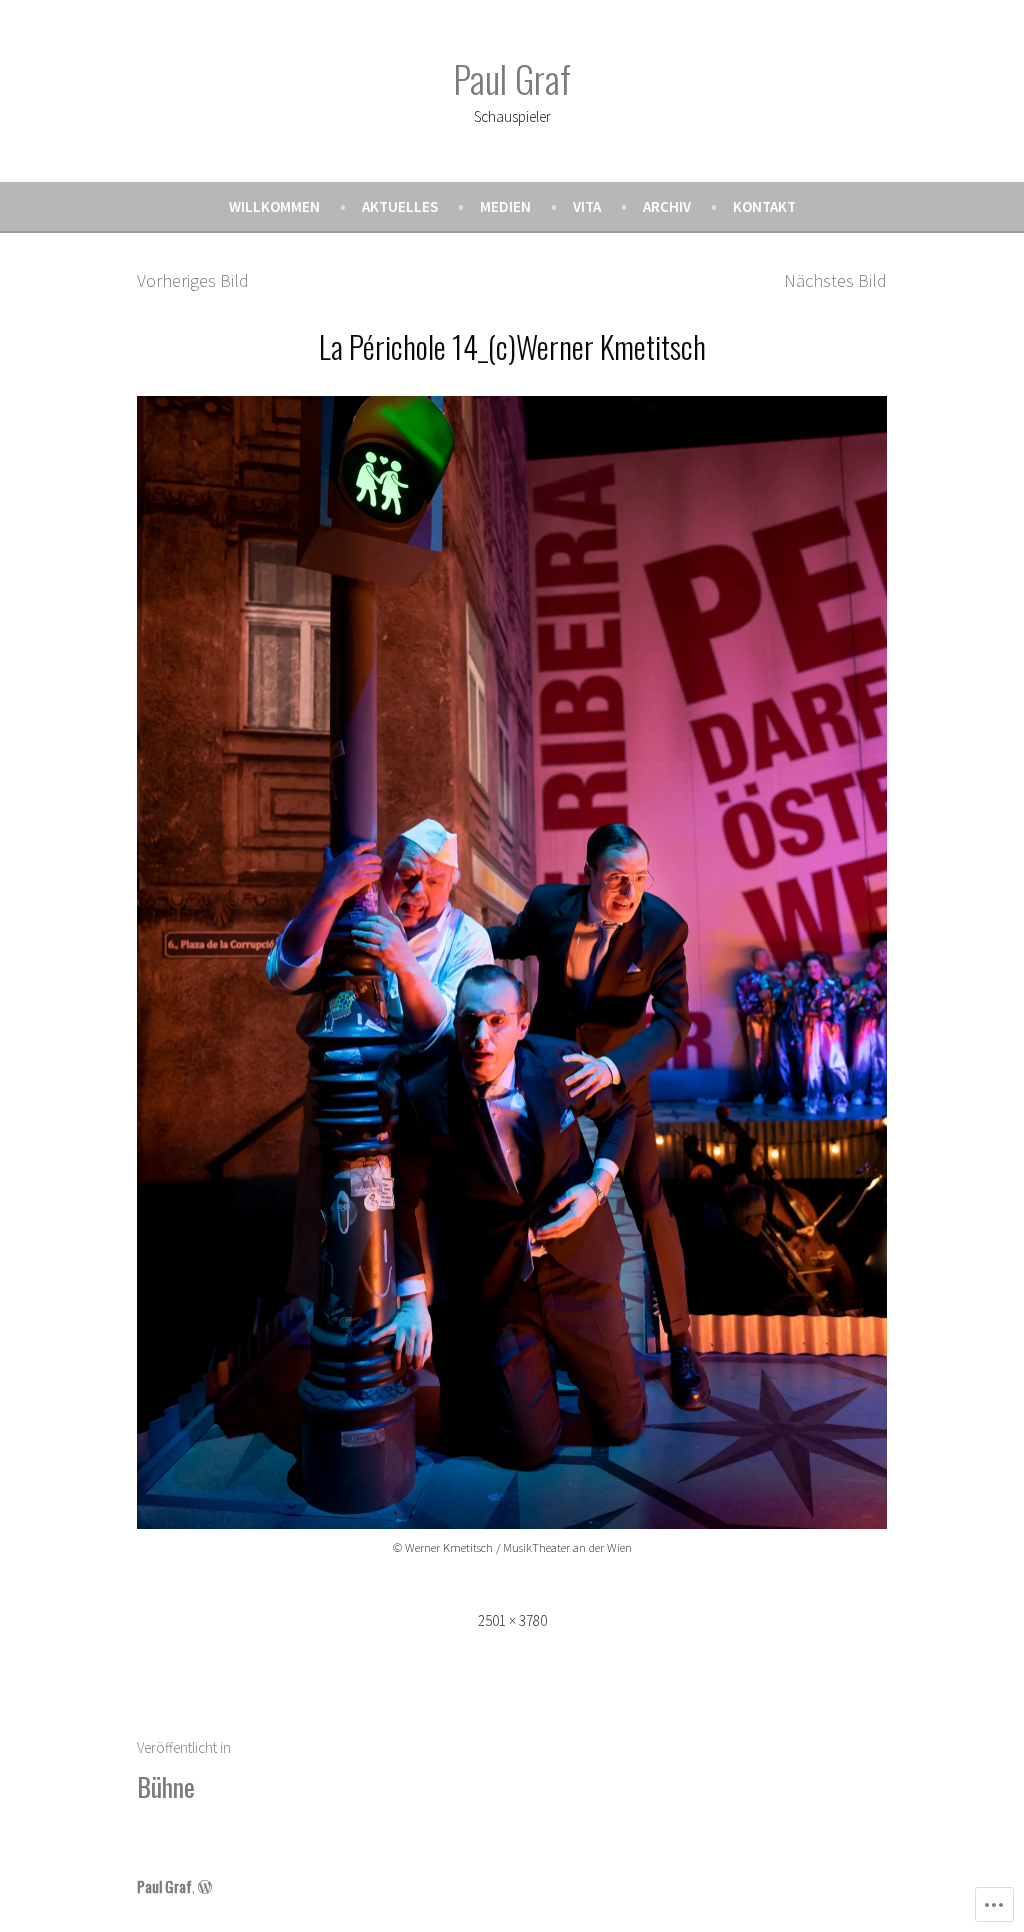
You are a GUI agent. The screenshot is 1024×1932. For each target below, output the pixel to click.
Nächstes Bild (835, 280)
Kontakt (764, 206)
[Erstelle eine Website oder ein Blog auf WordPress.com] (205, 1886)
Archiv (667, 206)
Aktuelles (400, 206)
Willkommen (274, 206)
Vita (587, 206)
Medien (505, 206)
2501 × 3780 (512, 1620)
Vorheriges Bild (193, 280)
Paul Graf (512, 78)
